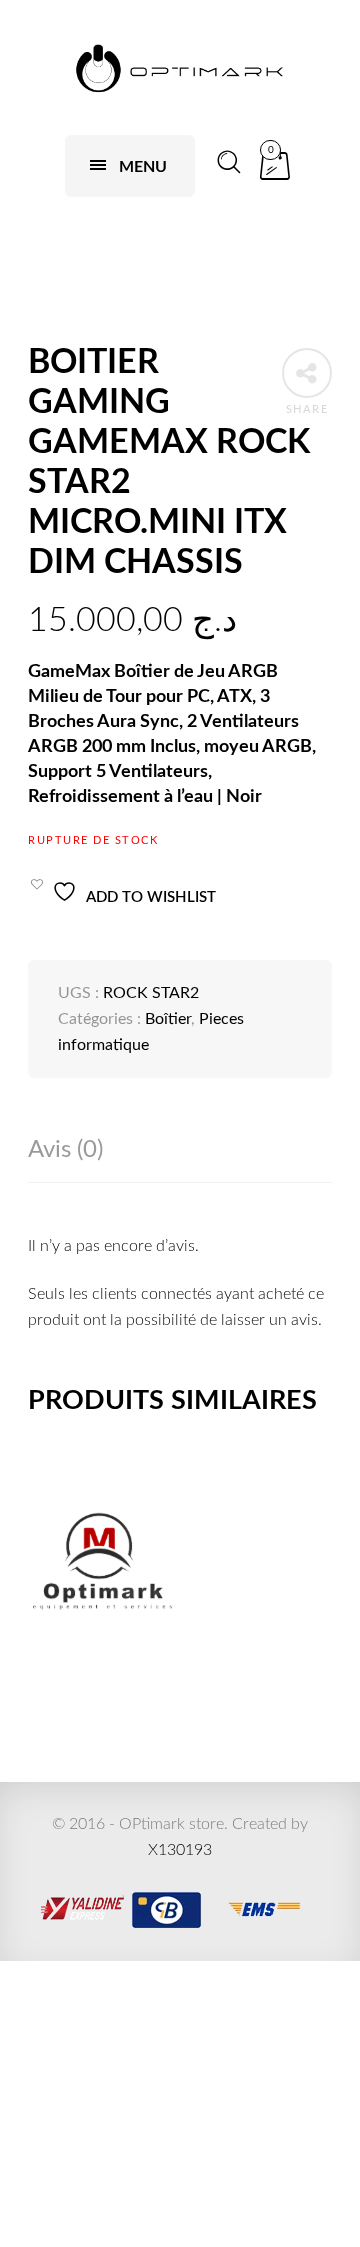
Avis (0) (65, 1150)
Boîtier (168, 1019)
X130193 (180, 1850)
